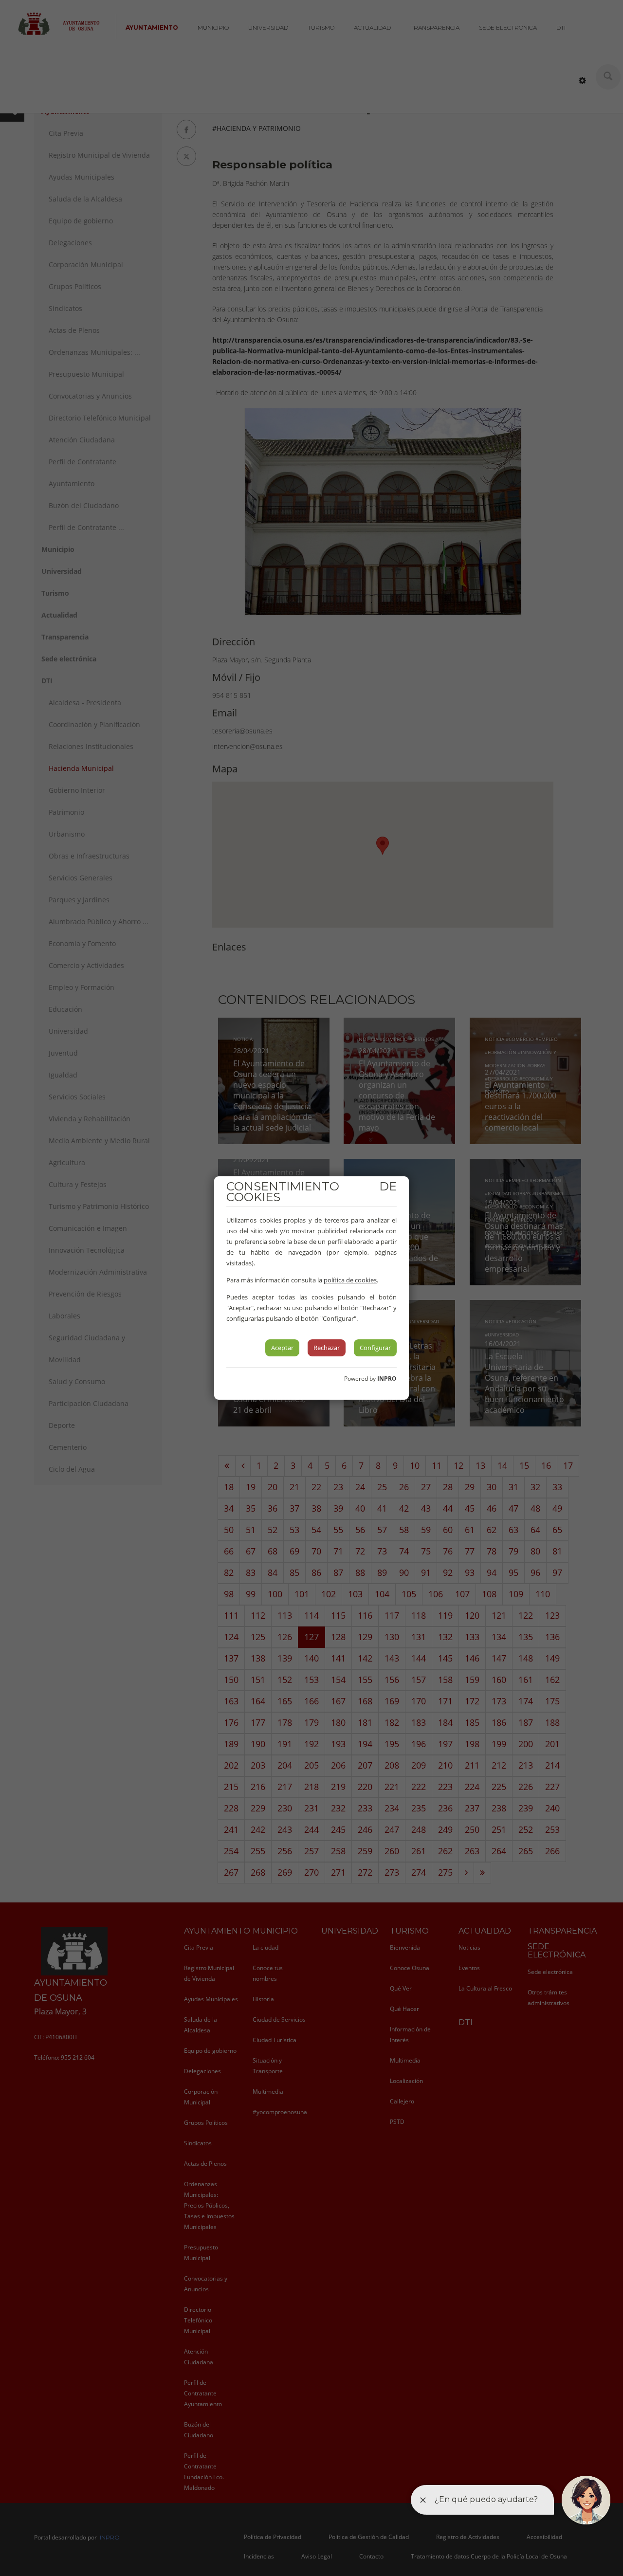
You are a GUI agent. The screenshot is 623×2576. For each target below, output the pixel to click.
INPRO (387, 1379)
